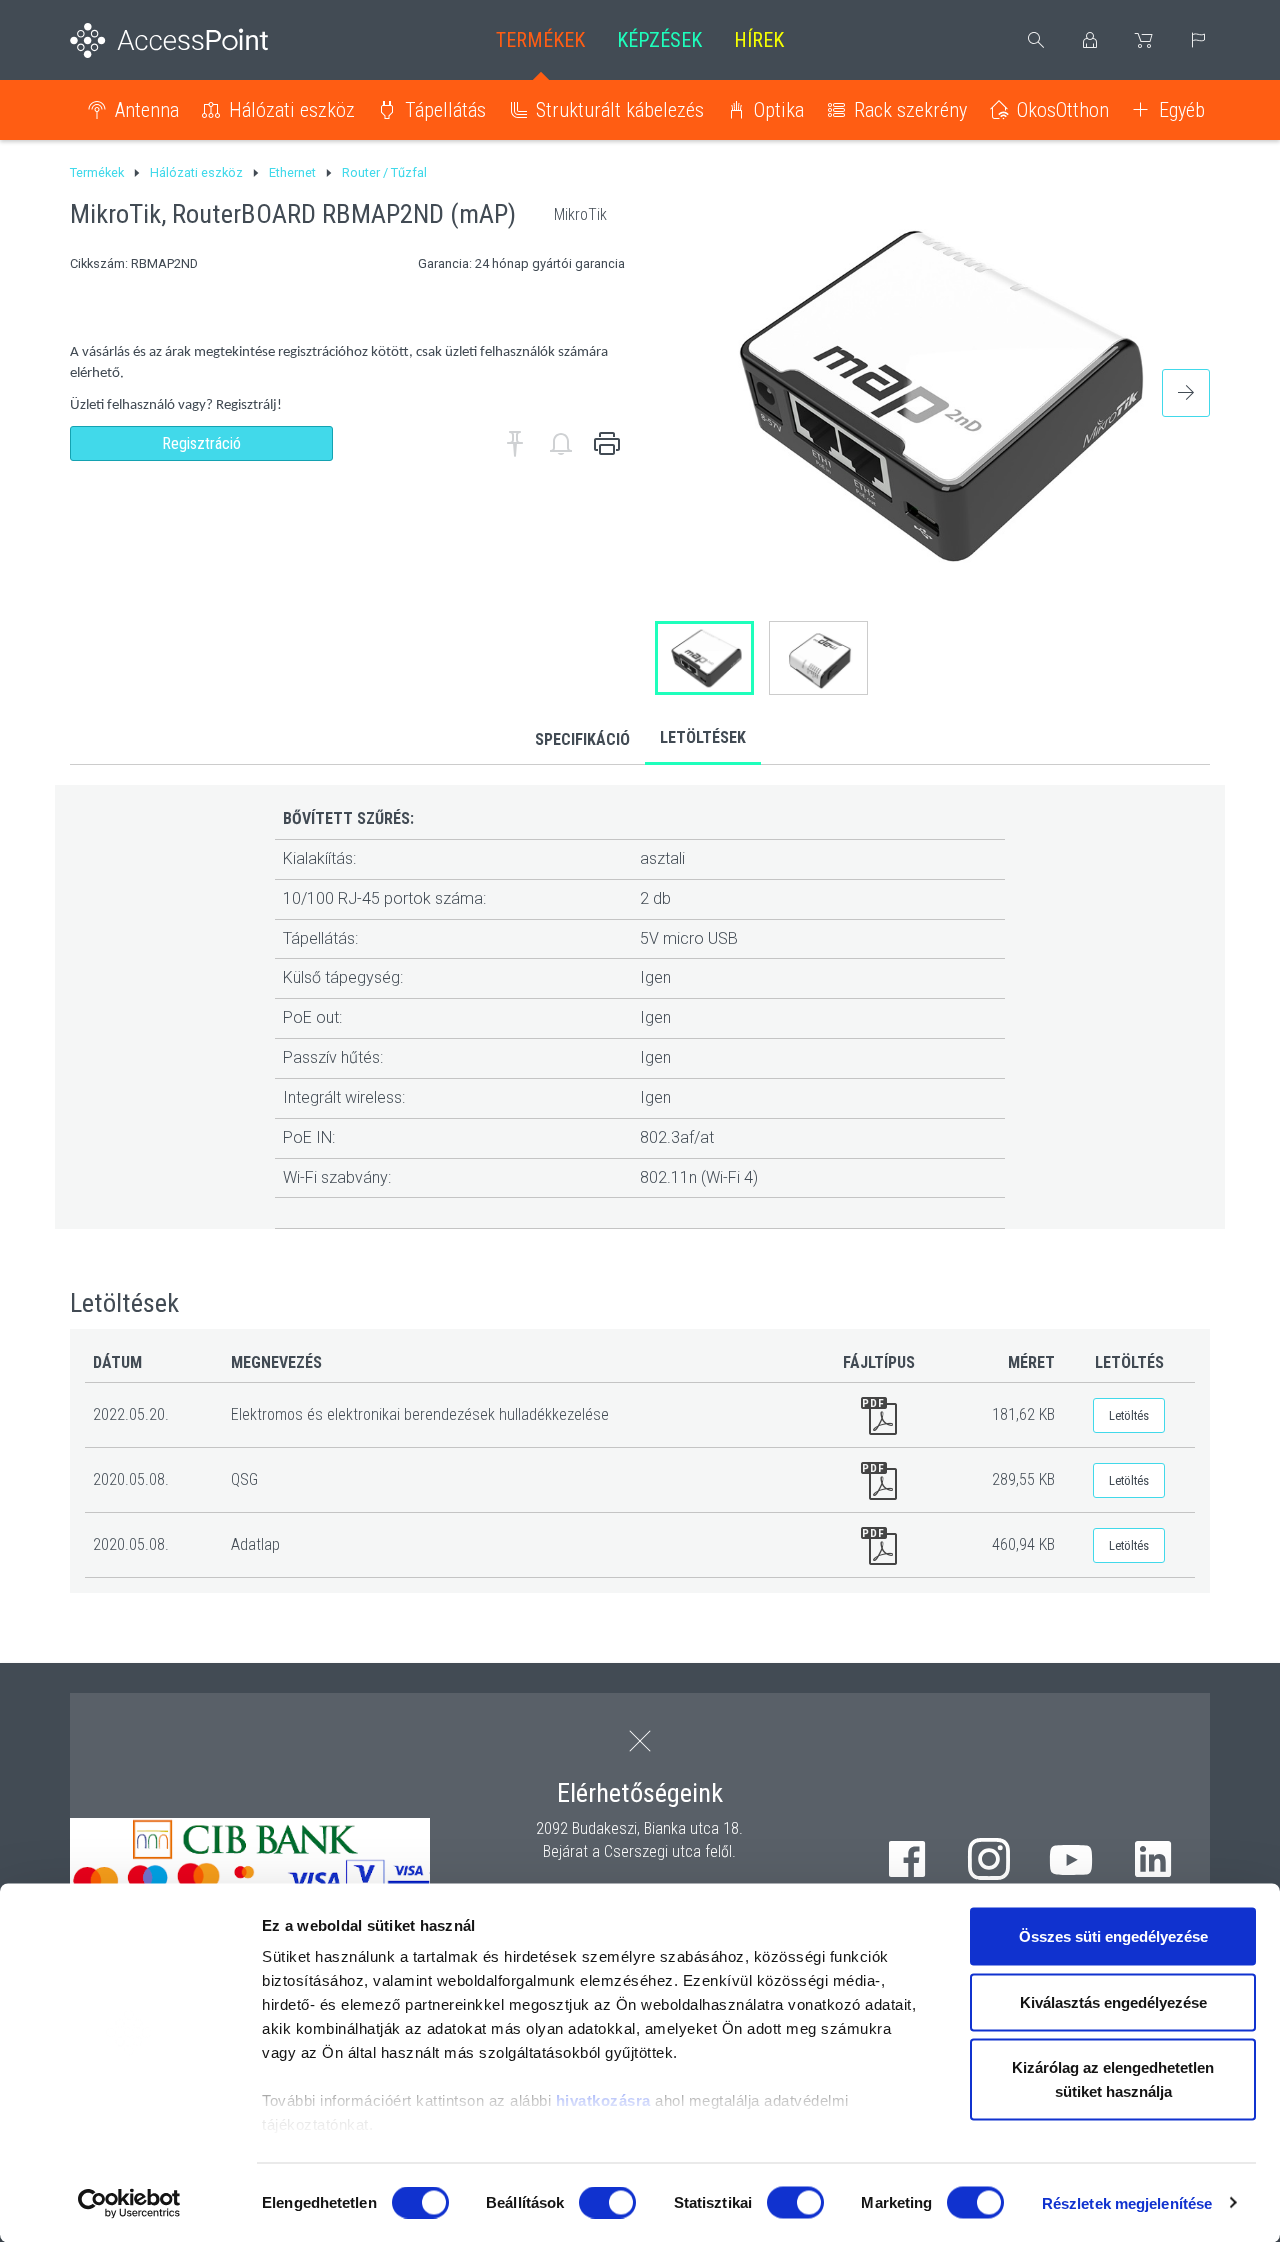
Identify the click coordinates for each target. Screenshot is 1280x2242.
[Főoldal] (201, 40)
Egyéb (1182, 110)
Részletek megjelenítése (1127, 2202)
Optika (779, 110)
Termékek (540, 40)
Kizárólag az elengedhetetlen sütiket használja (1113, 2079)
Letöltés (1129, 1415)
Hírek (759, 40)
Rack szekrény (910, 110)
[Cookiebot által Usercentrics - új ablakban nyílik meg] (129, 2203)
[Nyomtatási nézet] (607, 444)
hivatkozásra (603, 2100)
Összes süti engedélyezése (1113, 1936)
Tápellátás (445, 110)
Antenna (147, 110)
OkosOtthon (1063, 110)
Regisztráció (201, 443)
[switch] (607, 2202)
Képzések (659, 40)
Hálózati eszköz (292, 110)
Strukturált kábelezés (620, 110)
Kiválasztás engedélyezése (1113, 2001)
